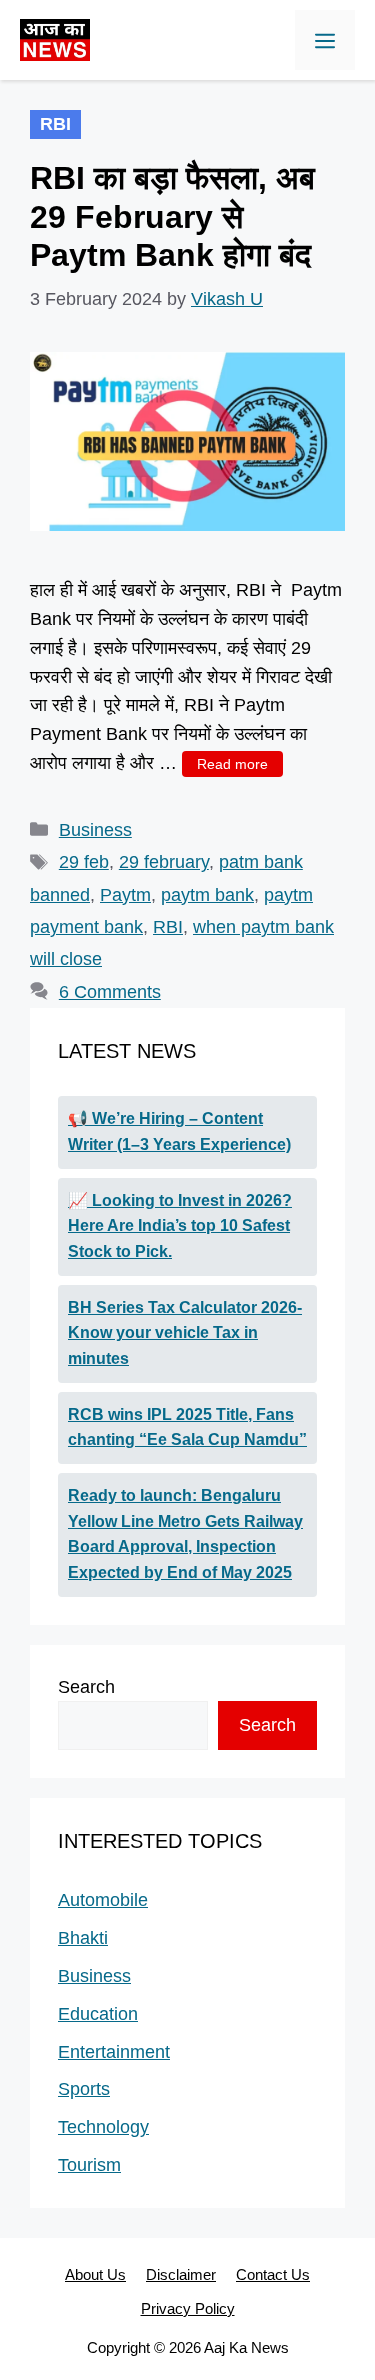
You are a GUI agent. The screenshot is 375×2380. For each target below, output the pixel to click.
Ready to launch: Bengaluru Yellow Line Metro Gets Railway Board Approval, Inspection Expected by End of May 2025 (185, 1534)
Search (86, 1687)
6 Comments (110, 992)
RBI (168, 927)
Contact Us (273, 2274)
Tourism (89, 2165)
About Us (95, 2274)
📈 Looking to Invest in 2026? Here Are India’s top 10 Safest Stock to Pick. (180, 1226)
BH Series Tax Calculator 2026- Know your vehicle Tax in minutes (185, 1333)
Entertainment (114, 2052)
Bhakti (83, 1938)
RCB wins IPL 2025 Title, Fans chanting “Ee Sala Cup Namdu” (187, 1427)
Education (98, 2014)
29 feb (84, 862)
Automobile (103, 1900)
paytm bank (207, 895)
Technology (103, 2127)
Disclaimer (181, 2274)
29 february (164, 862)
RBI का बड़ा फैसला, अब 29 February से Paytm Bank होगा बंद (172, 216)
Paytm (125, 895)
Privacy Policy (188, 2308)
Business (95, 830)
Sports (84, 2089)
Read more (232, 764)
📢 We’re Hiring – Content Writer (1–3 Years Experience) (179, 1131)
